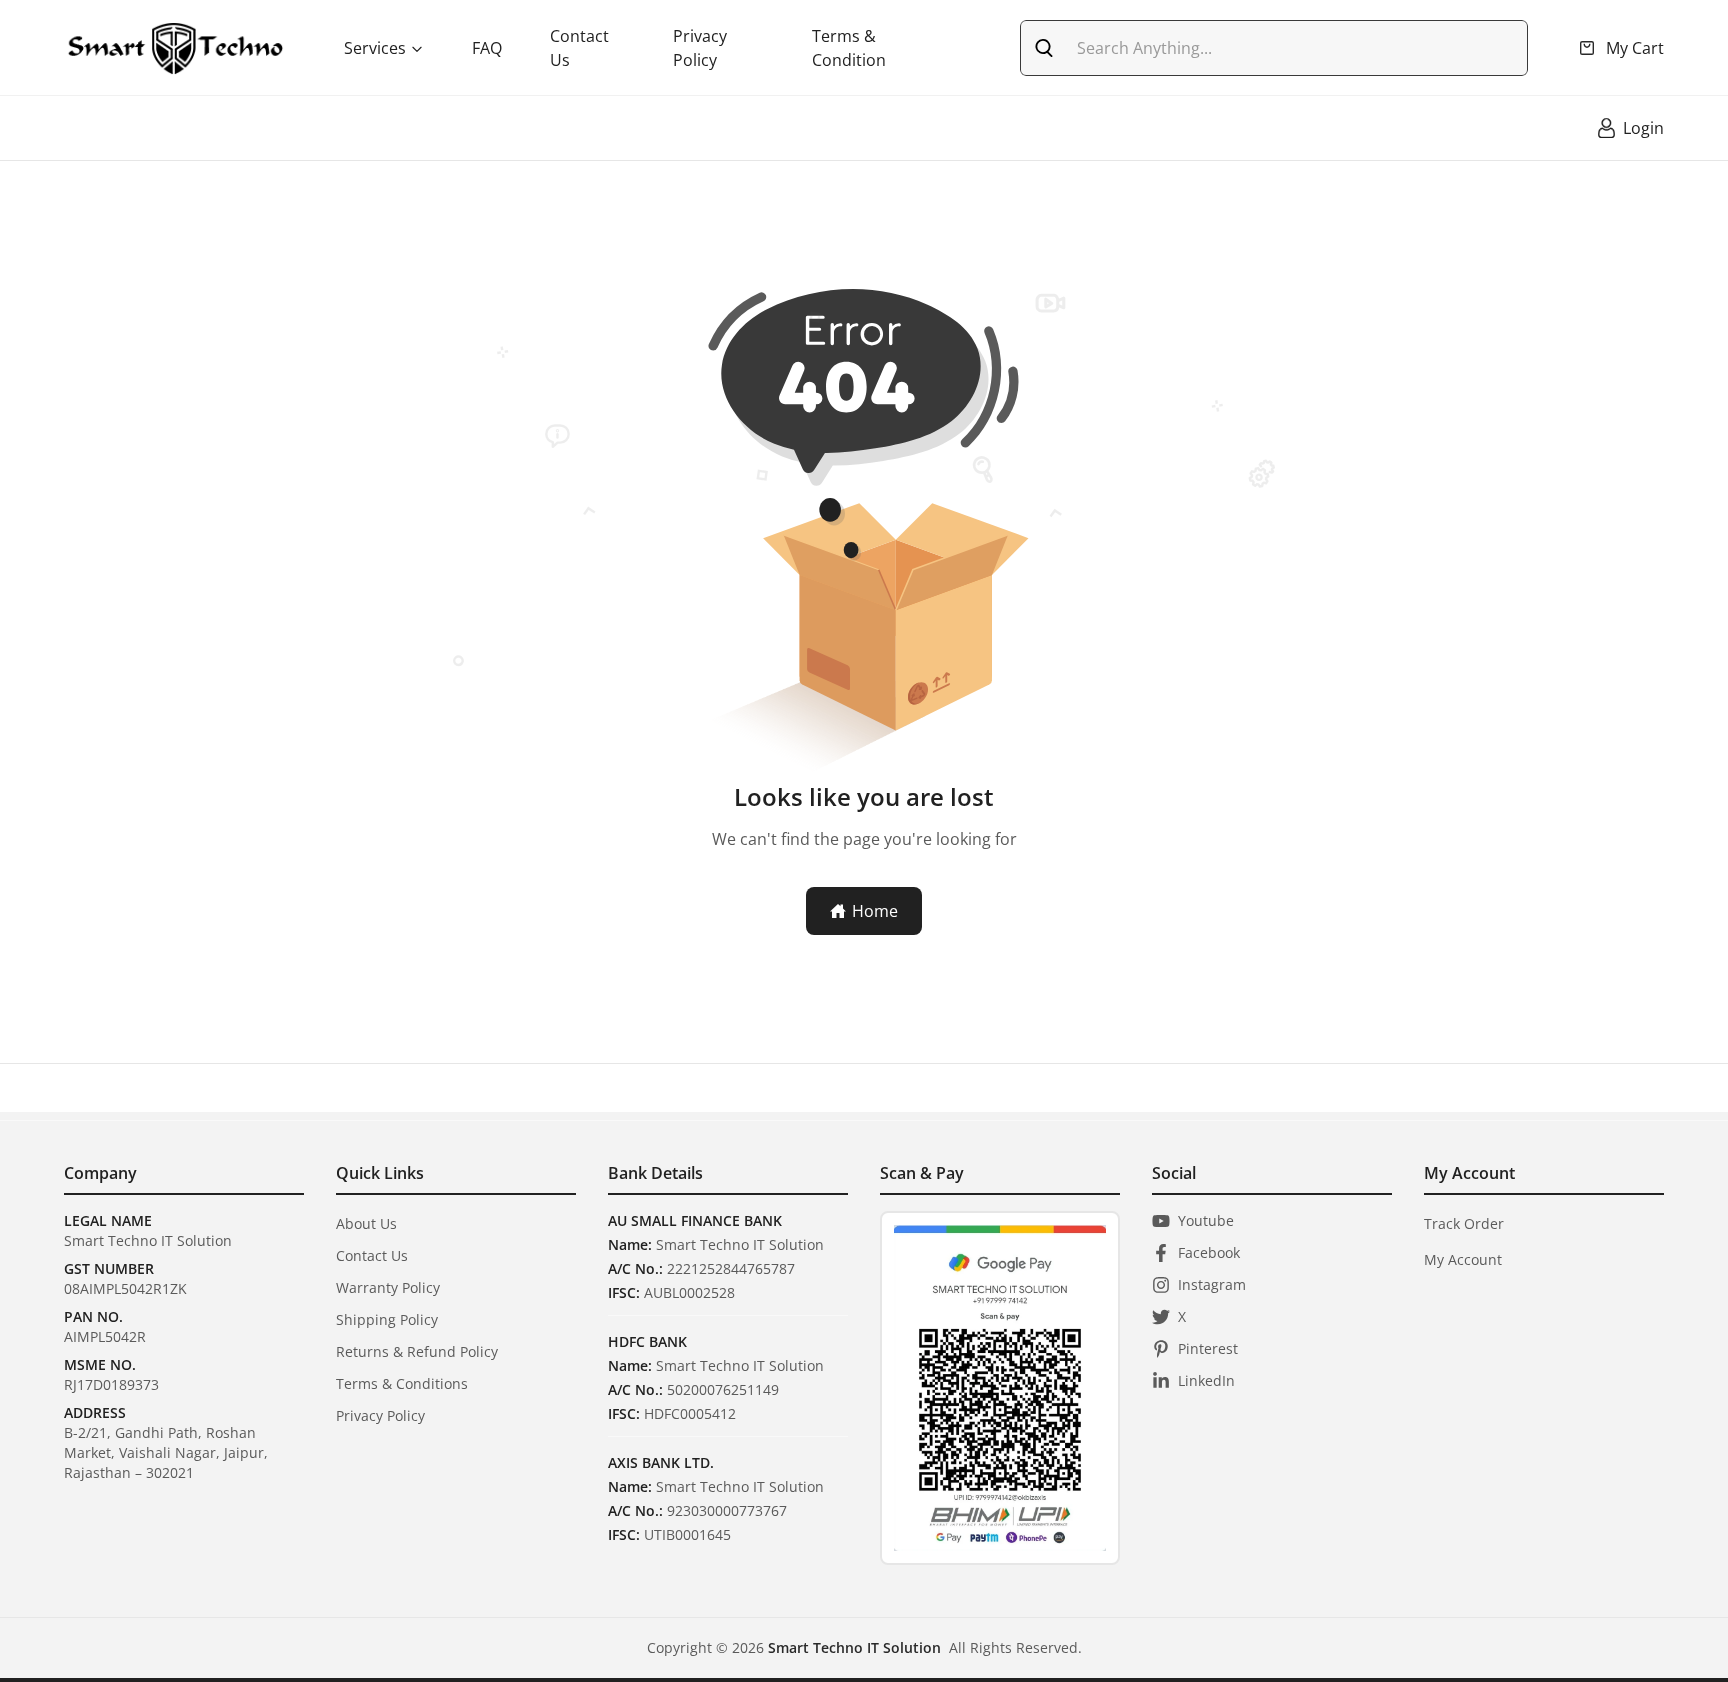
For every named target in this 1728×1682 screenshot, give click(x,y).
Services (375, 48)
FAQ (487, 48)
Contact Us (579, 48)
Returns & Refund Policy (417, 1351)
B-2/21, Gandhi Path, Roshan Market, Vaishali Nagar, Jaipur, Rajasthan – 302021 (166, 1452)
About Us (366, 1223)
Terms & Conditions (402, 1383)
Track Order (1464, 1223)
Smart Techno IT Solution (854, 1647)
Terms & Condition (849, 48)
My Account (1463, 1259)
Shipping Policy (387, 1319)
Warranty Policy (388, 1287)
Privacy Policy (700, 48)
